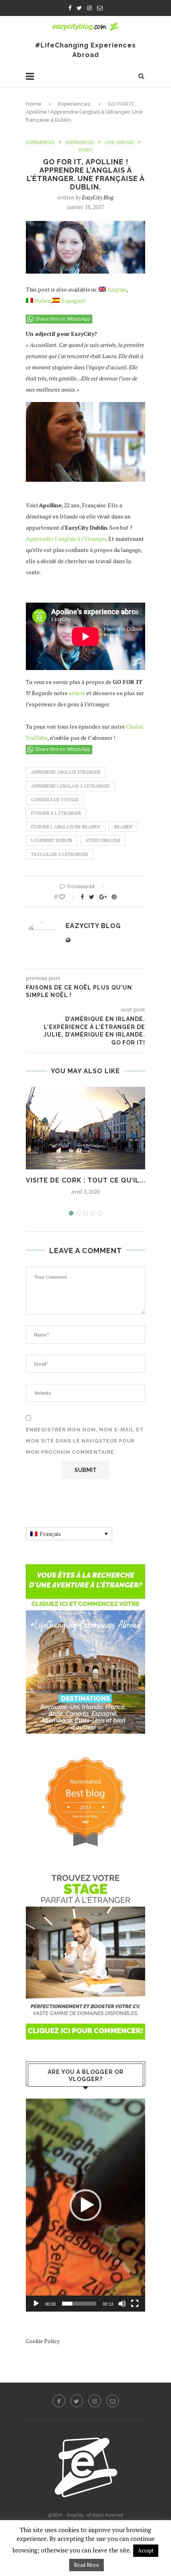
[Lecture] (36, 2304)
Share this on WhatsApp (63, 319)
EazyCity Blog (98, 197)
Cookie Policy (43, 2341)
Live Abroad (120, 143)
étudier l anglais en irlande (66, 827)
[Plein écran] (135, 2304)
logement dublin (51, 840)
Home (34, 104)
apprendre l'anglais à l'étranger (70, 786)
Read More (86, 2565)
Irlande (123, 827)
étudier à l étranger (56, 813)
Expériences (74, 104)
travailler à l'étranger (59, 854)
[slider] (79, 2304)
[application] (85, 2205)
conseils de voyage (55, 800)
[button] (85, 2205)
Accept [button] (146, 2550)
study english (103, 840)
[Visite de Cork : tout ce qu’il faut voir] (85, 1128)
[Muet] (122, 2304)
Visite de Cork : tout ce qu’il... (86, 1180)
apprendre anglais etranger (66, 772)
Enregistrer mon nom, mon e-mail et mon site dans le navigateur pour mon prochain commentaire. (85, 1441)
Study (86, 150)
